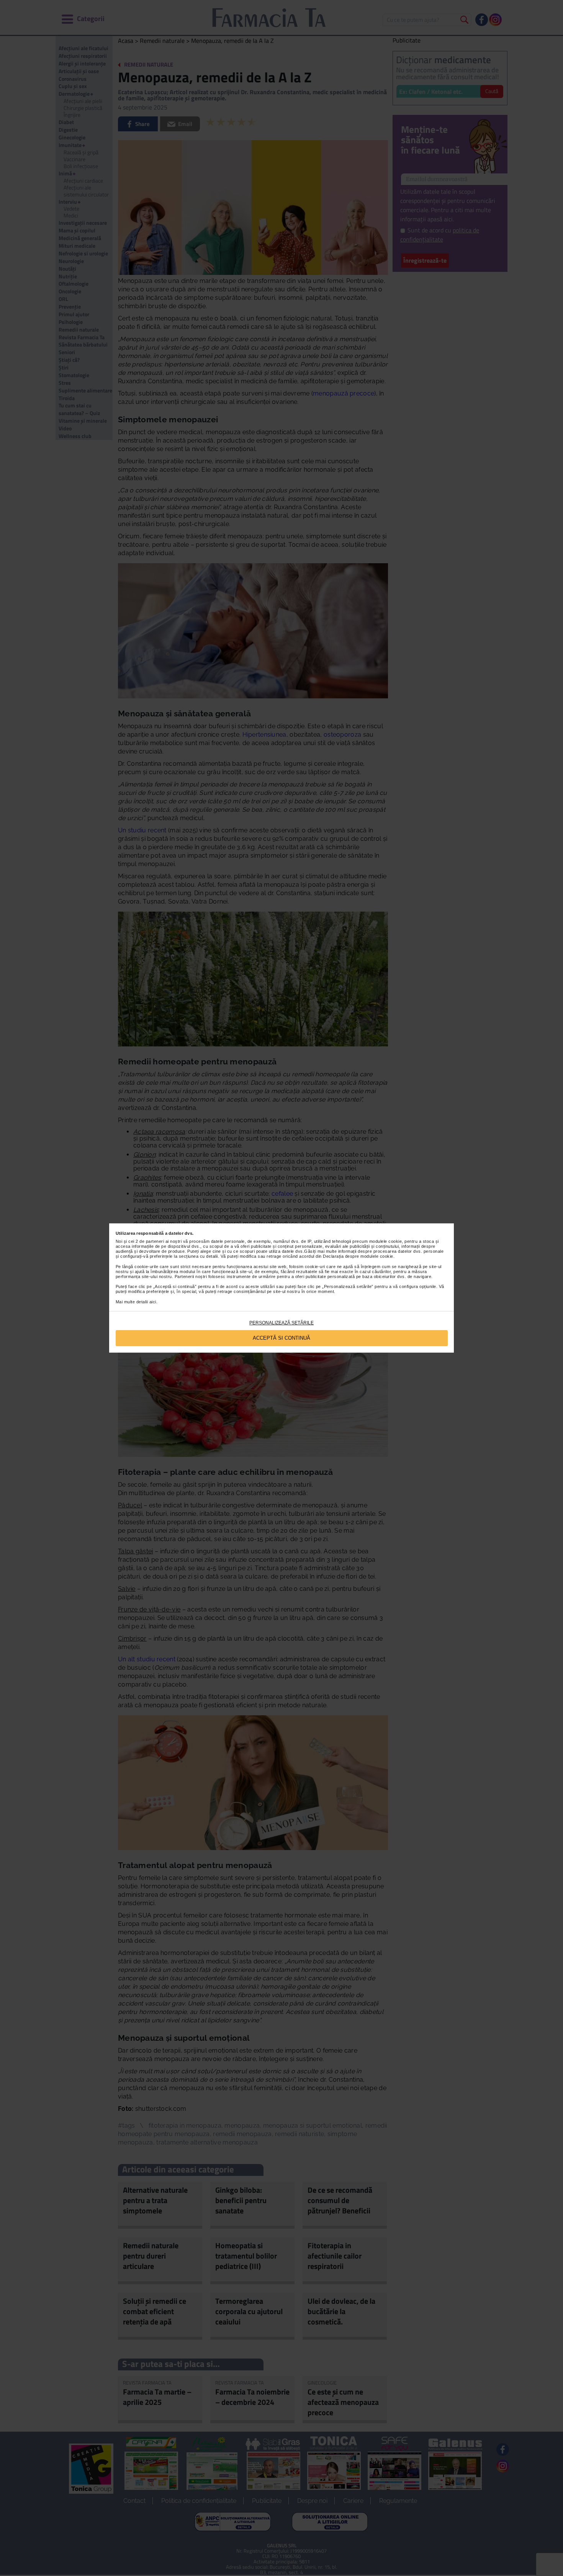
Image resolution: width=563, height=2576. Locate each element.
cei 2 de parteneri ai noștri (155, 1241)
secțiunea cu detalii (198, 1256)
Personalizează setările (281, 1323)
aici (153, 1302)
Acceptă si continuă (281, 1338)
